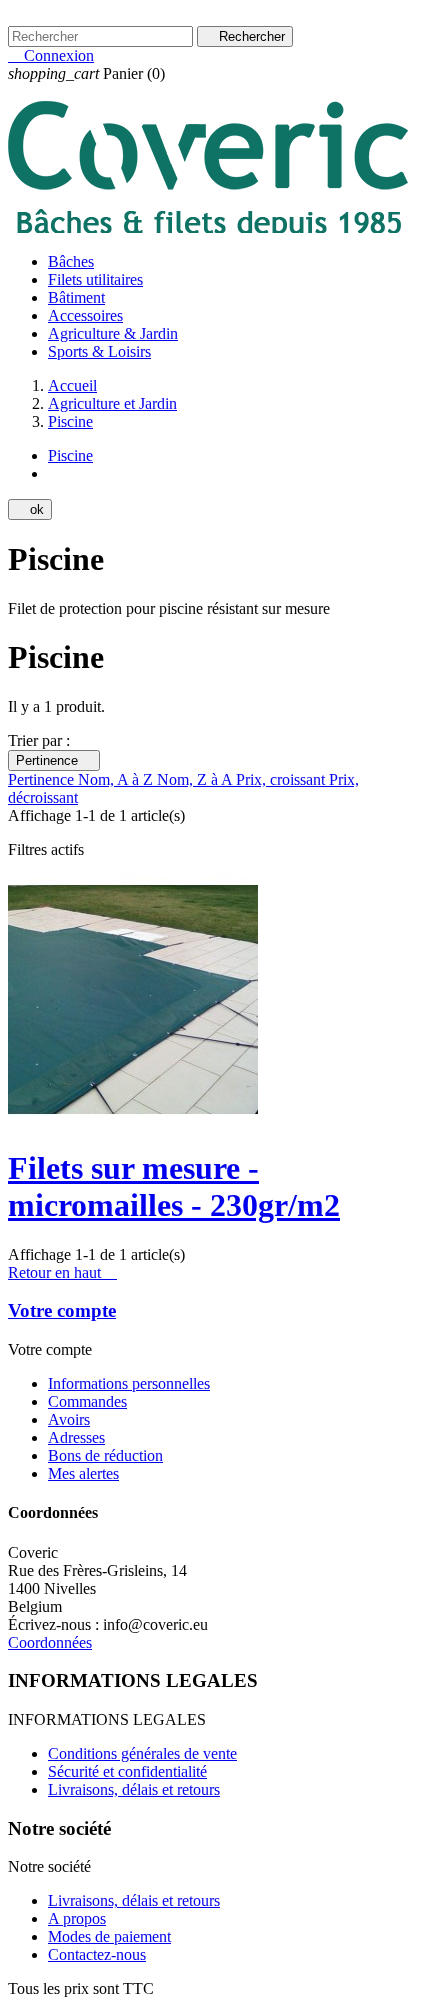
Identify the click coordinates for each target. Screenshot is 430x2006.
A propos (77, 1918)
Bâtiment (76, 297)
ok (30, 509)
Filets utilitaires (95, 279)
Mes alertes (83, 1473)
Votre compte (62, 1310)
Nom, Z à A (196, 779)
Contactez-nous (57, 16)
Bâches (71, 261)
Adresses (76, 1437)
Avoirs (69, 1419)
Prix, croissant (282, 779)
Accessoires (85, 315)
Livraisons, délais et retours (134, 1789)
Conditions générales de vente (142, 1753)
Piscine (70, 455)
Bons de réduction (105, 1455)
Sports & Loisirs (99, 351)
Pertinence (54, 760)
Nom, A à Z (117, 779)
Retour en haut (62, 1272)
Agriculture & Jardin (113, 333)
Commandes (87, 1401)
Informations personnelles (129, 1383)
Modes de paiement (109, 1936)
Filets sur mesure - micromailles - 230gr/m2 (174, 1186)
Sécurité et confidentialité (127, 1771)
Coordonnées (50, 1642)
